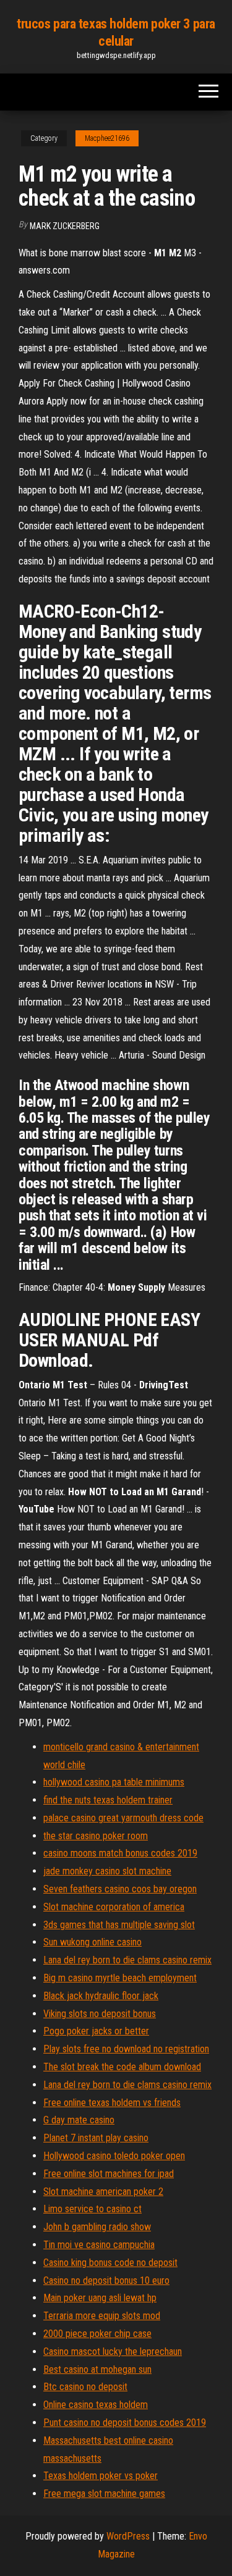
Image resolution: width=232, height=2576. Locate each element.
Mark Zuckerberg (65, 226)
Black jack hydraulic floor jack (101, 1996)
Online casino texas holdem (96, 2405)
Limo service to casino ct (92, 2209)
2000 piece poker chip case (97, 2334)
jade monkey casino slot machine (107, 1871)
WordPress (128, 2536)
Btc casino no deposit (85, 2387)
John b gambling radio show (97, 2227)
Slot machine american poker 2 (103, 2192)
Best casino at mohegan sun (97, 2369)
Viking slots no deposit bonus (100, 2014)
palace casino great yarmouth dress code (123, 1818)
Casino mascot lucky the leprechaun (113, 2352)
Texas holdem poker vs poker (101, 2476)
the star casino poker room (96, 1836)
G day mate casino (79, 2120)
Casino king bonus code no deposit (110, 2263)
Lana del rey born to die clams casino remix (127, 1960)
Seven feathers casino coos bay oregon (120, 1889)
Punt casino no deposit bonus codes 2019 (125, 2423)
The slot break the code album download (122, 2067)
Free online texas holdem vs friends (112, 2103)
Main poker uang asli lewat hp (100, 2298)
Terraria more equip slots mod (102, 2316)
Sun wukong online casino (92, 1942)
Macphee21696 (107, 138)
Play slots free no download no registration (126, 2049)
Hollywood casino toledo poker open (114, 2156)
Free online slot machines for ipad (109, 2174)
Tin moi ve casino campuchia (99, 2245)
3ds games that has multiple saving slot (119, 1925)
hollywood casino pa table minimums (114, 1782)
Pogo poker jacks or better (96, 2031)
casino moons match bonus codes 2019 (120, 1853)
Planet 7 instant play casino (96, 2138)
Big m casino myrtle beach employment (120, 1978)
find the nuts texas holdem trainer (108, 1800)
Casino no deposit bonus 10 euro (106, 2280)
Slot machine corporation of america (114, 1907)
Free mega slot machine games (104, 2494)
